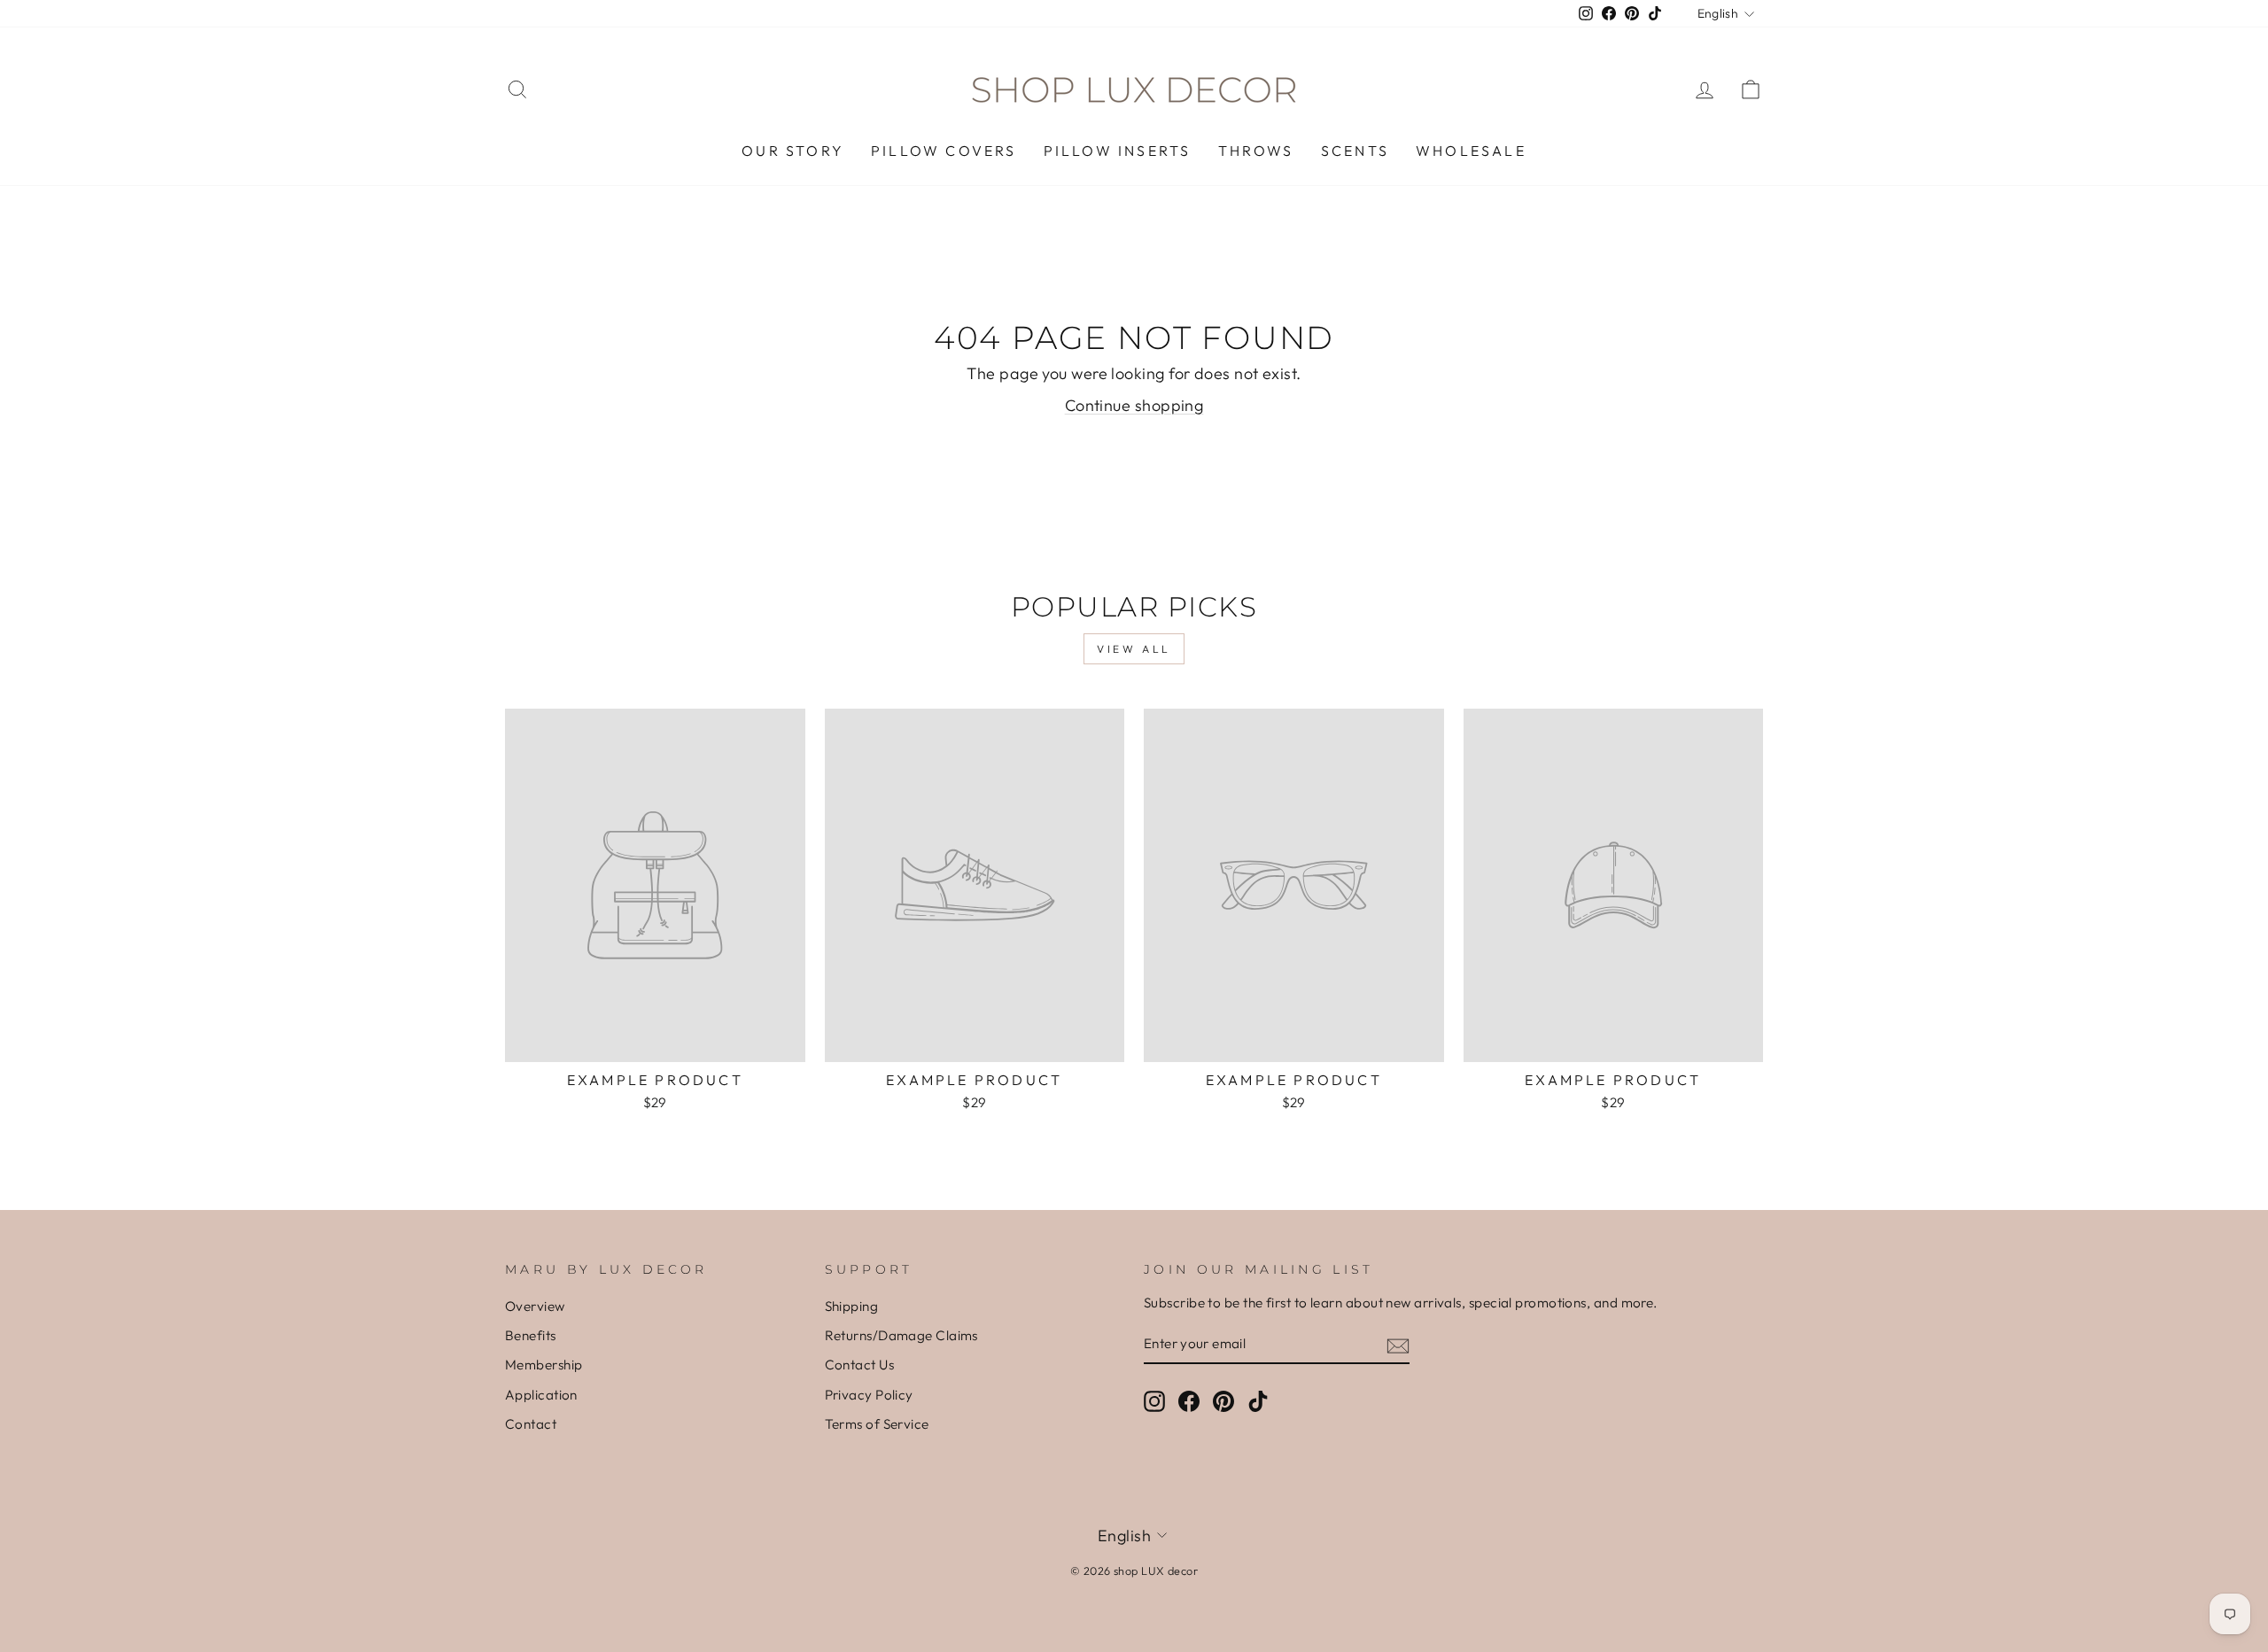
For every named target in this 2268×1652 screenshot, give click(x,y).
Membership (544, 1365)
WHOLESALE (1471, 151)
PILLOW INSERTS (1118, 151)
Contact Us (860, 1365)
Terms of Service (877, 1424)
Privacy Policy (869, 1395)
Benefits (531, 1335)
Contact (531, 1424)
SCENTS (1355, 151)
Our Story (793, 151)
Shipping (852, 1306)
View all (1134, 649)
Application (541, 1395)
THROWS (1256, 151)
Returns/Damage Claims (901, 1335)
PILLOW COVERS (944, 151)
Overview (535, 1306)
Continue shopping (1134, 405)
